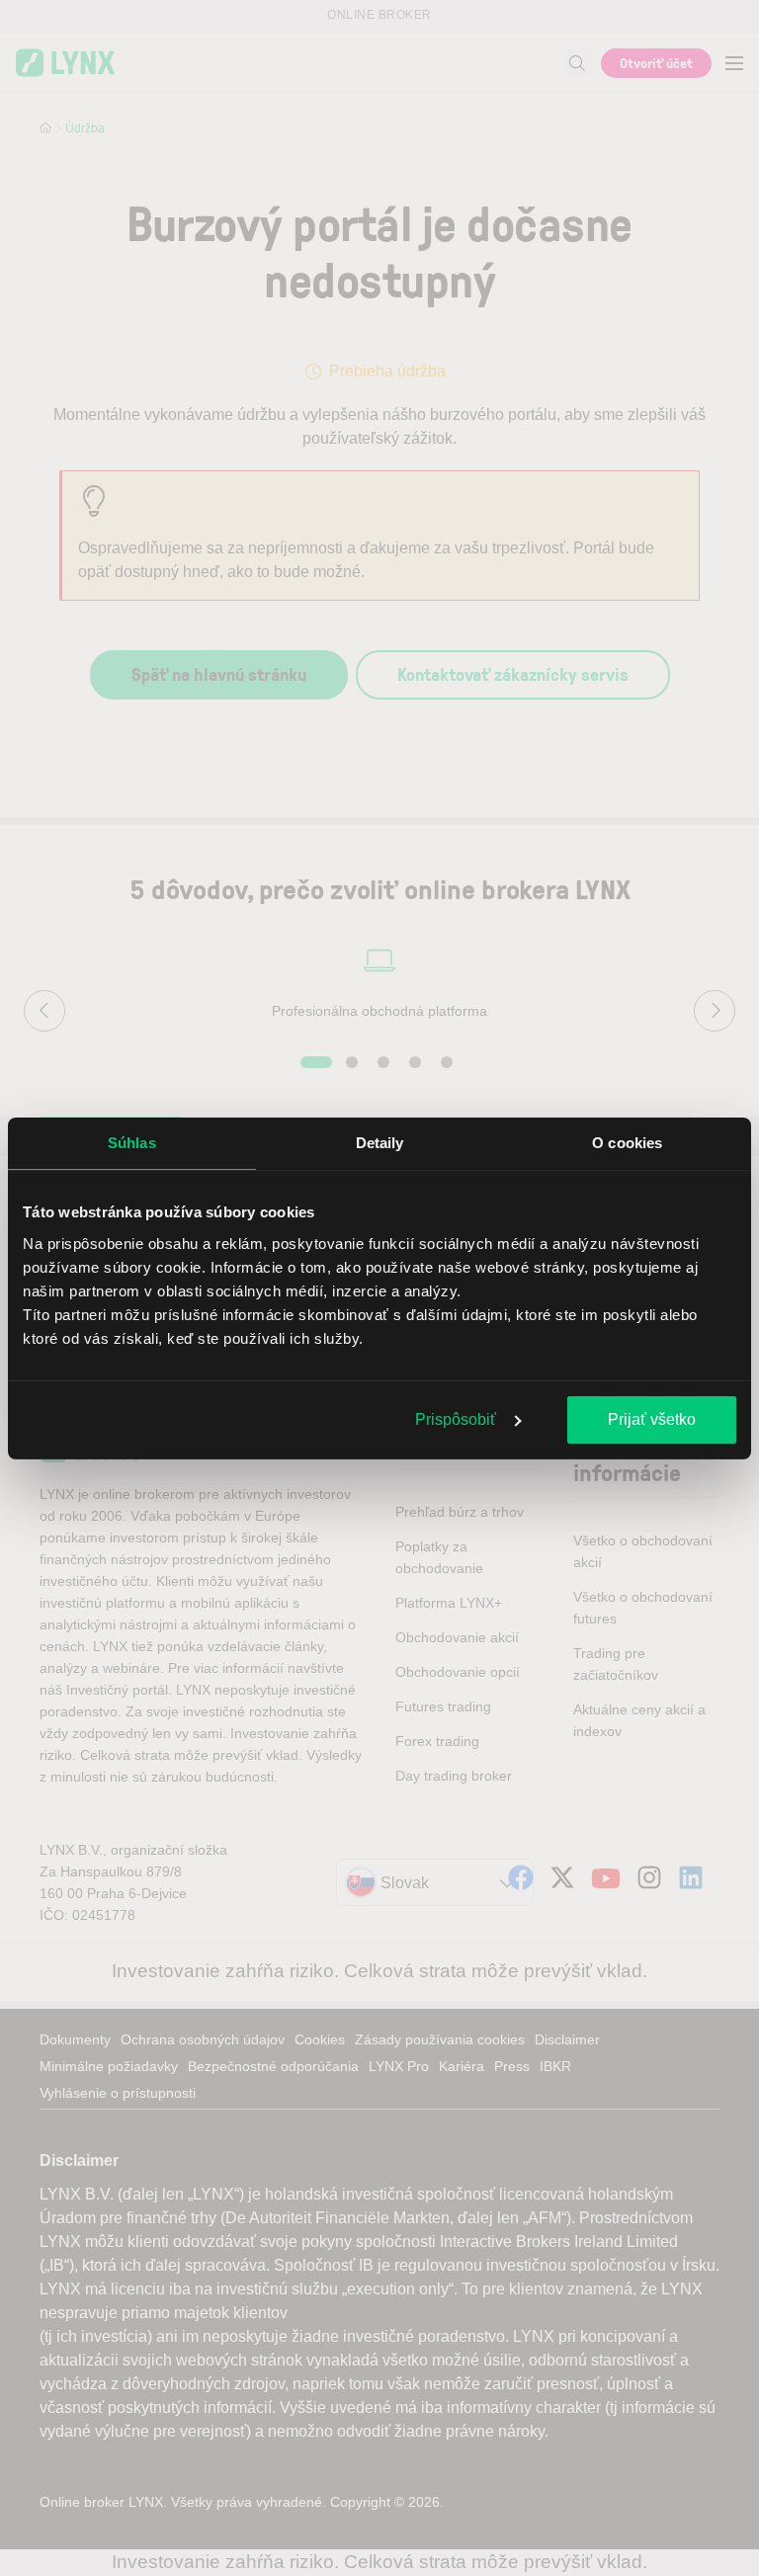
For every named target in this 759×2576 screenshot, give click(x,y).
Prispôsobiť (456, 1419)
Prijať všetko (652, 1419)
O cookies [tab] (627, 1143)
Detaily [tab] (380, 1143)
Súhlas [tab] (132, 1143)
